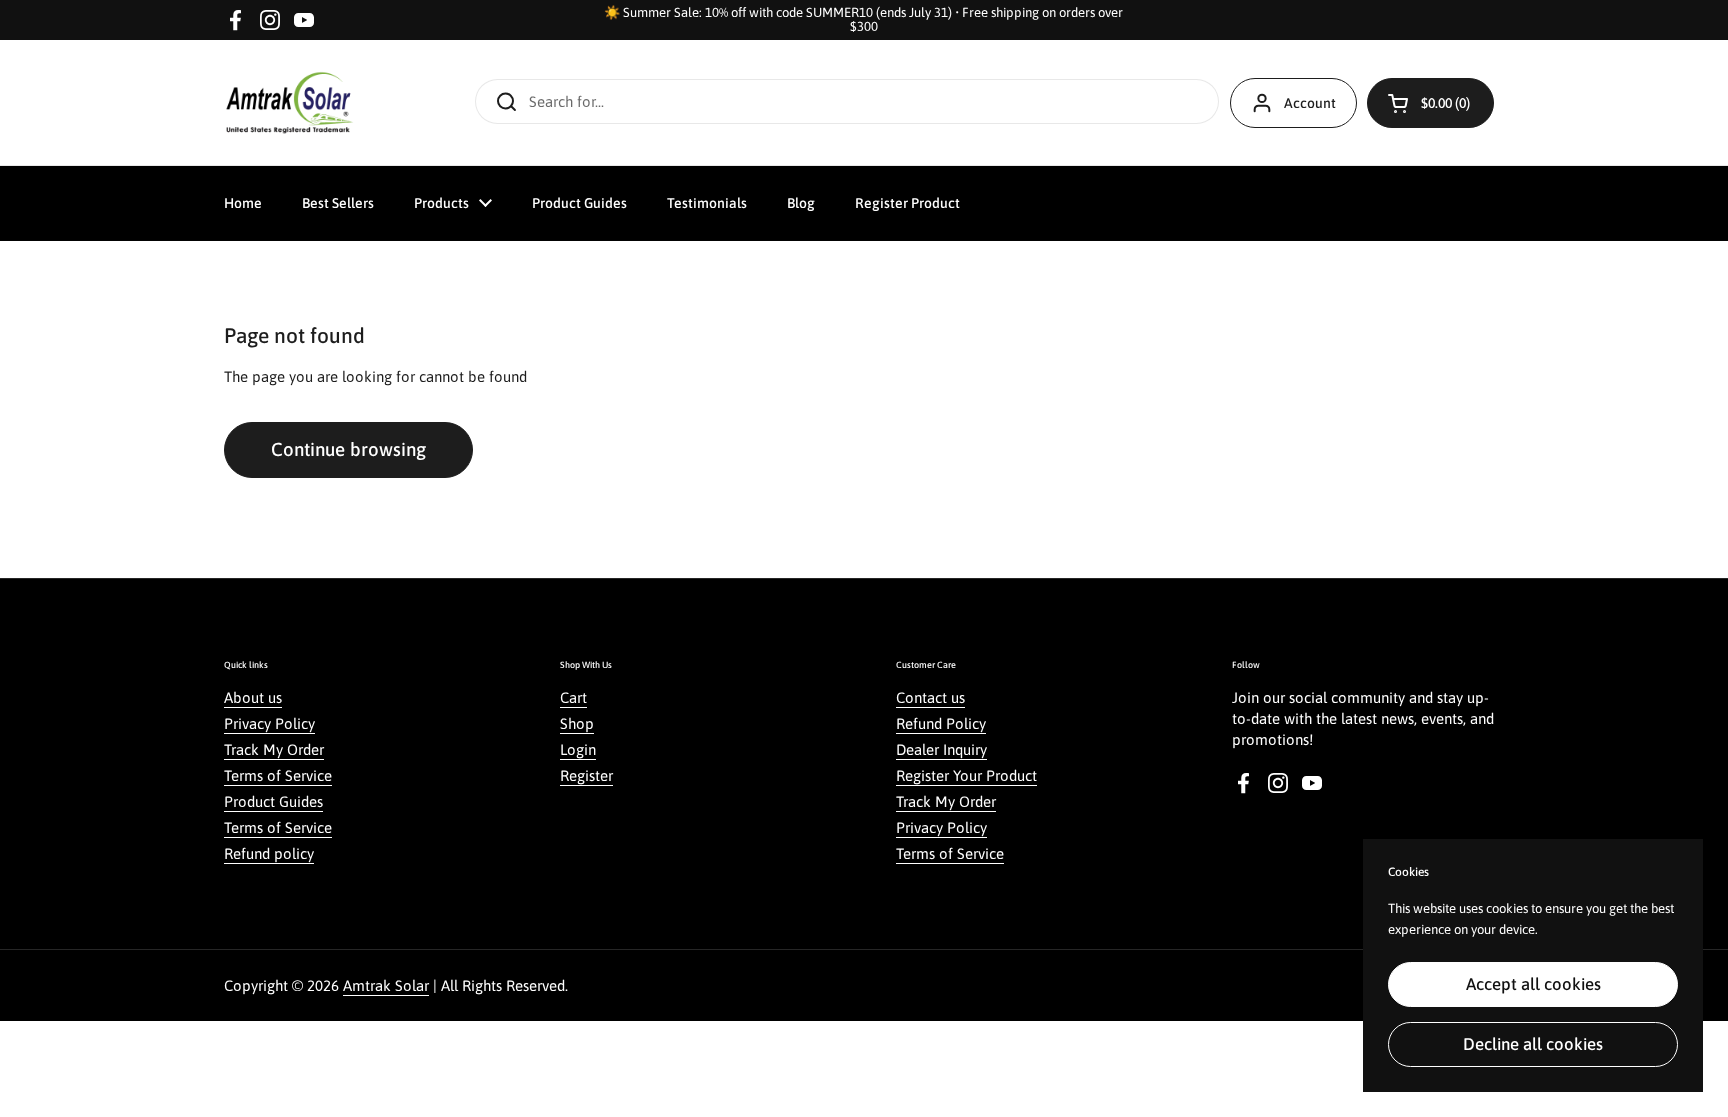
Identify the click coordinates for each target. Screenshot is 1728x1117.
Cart (573, 697)
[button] (1430, 103)
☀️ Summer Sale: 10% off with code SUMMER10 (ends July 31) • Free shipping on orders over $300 (863, 20)
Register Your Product (966, 775)
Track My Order (274, 749)
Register (586, 775)
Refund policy (269, 853)
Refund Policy (941, 723)
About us (253, 697)
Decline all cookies (1533, 1044)
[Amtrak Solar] (289, 102)
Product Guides (273, 801)
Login (578, 749)
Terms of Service (278, 775)
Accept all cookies (1533, 984)
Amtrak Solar (386, 985)
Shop (577, 723)
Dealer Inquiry (941, 749)
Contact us (930, 697)
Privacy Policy (269, 723)
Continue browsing (348, 449)
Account (1310, 103)
